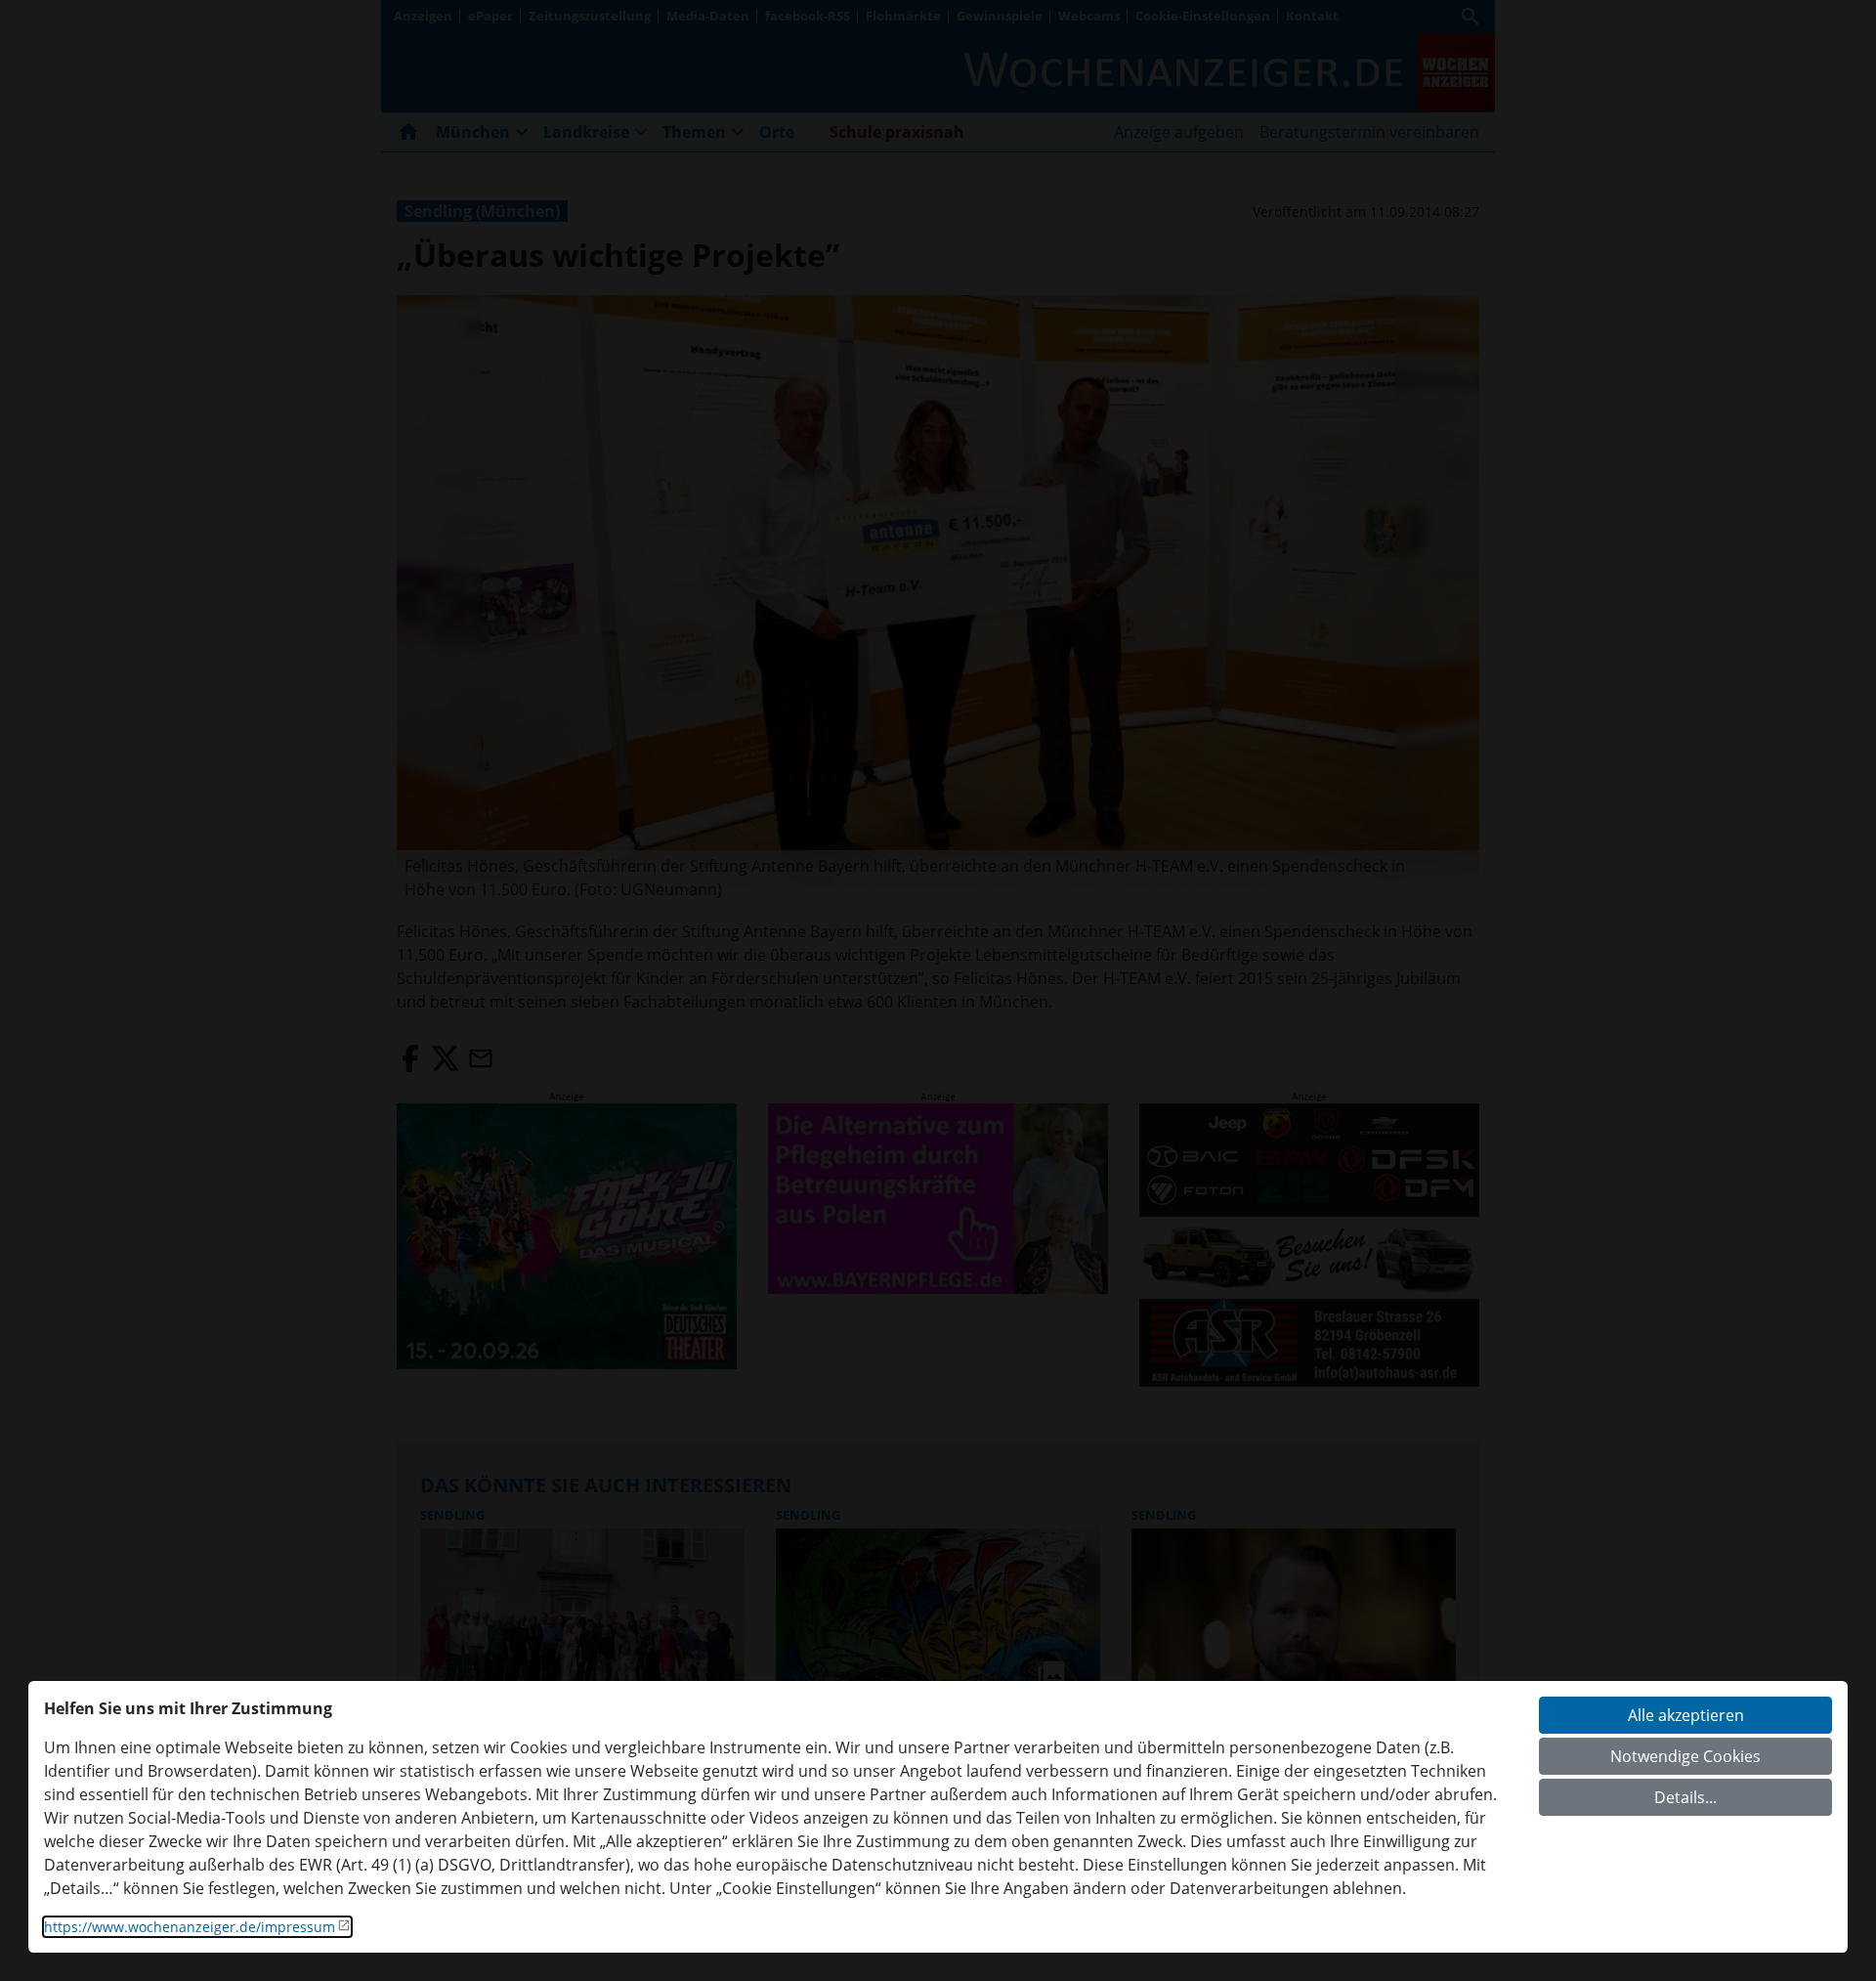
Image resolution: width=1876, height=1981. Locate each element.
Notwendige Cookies (1685, 1756)
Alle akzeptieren (1686, 1715)
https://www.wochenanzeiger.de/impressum (190, 1927)
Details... (1685, 1797)
